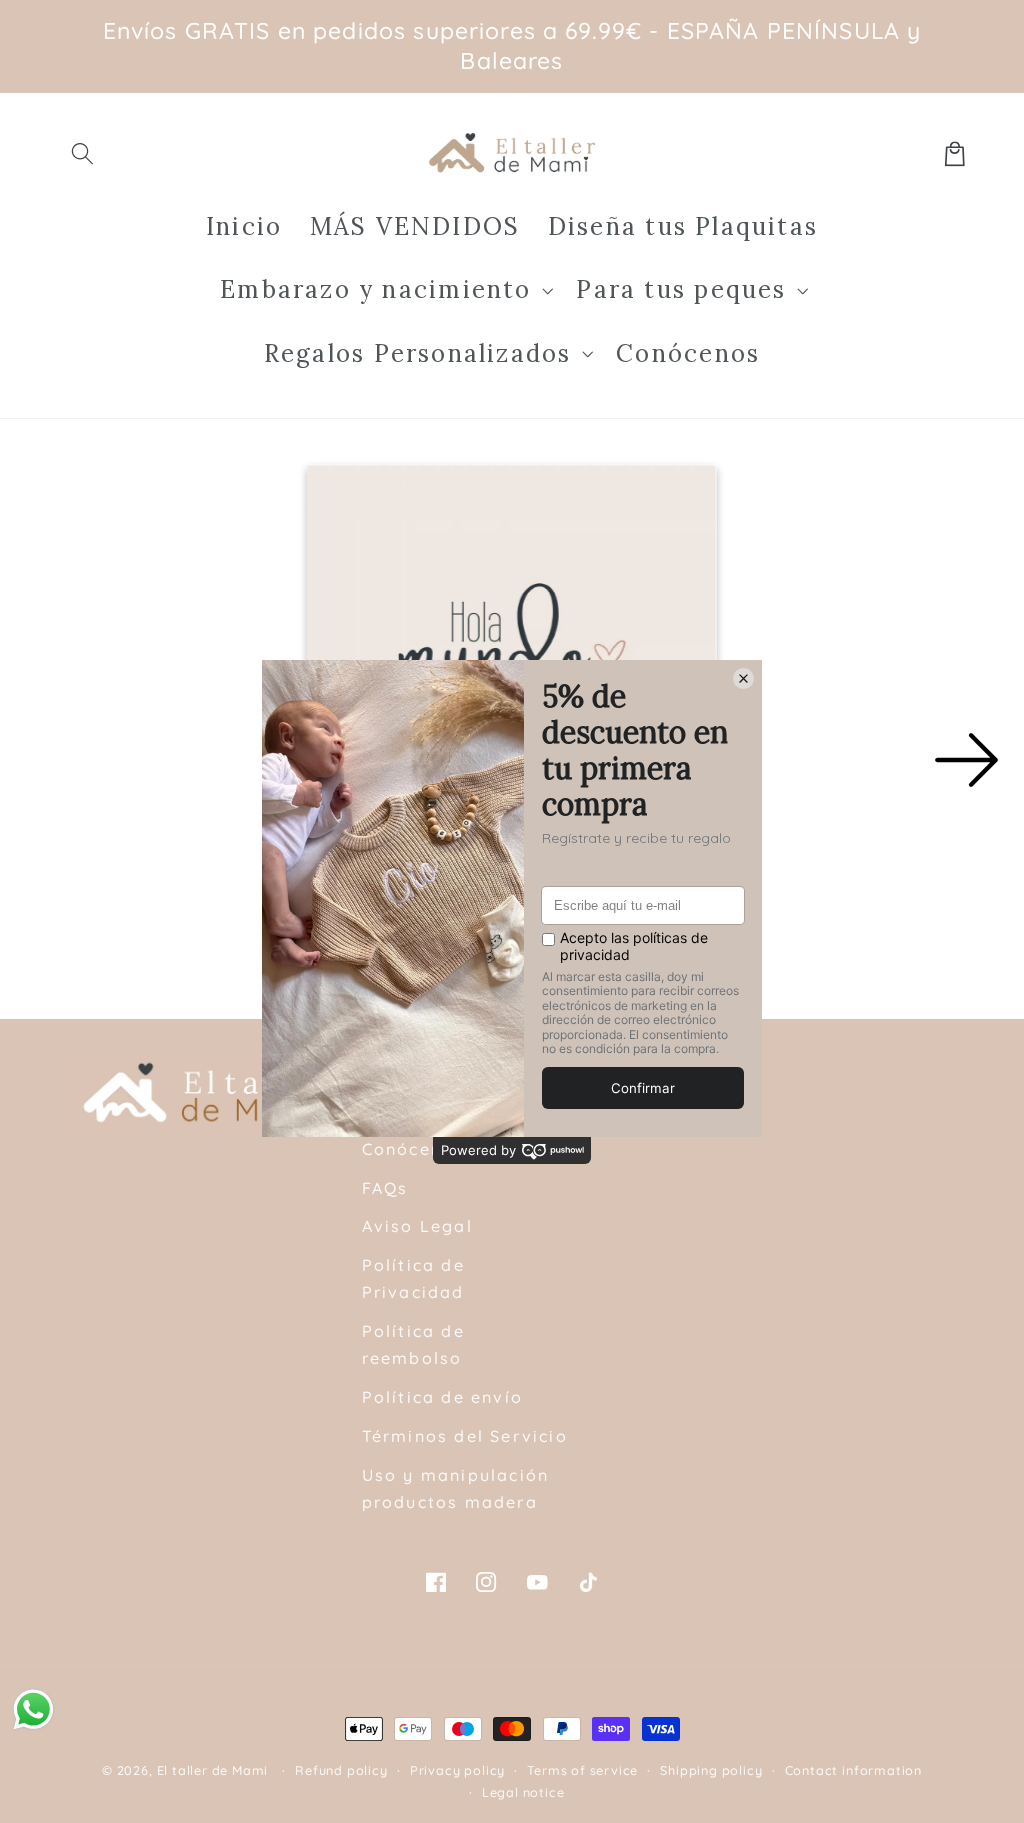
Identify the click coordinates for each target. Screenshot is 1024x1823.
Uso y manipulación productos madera (456, 1488)
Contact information (853, 1770)
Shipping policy (711, 1770)
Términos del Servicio (465, 1436)
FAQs (385, 1188)
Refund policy (341, 1770)
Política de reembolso (413, 1344)
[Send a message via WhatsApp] (33, 1709)
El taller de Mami (213, 1770)
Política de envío (443, 1397)
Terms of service (582, 1770)
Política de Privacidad (413, 1278)
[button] (83, 153)
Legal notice (523, 1792)
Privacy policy (457, 1770)
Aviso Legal (417, 1226)
